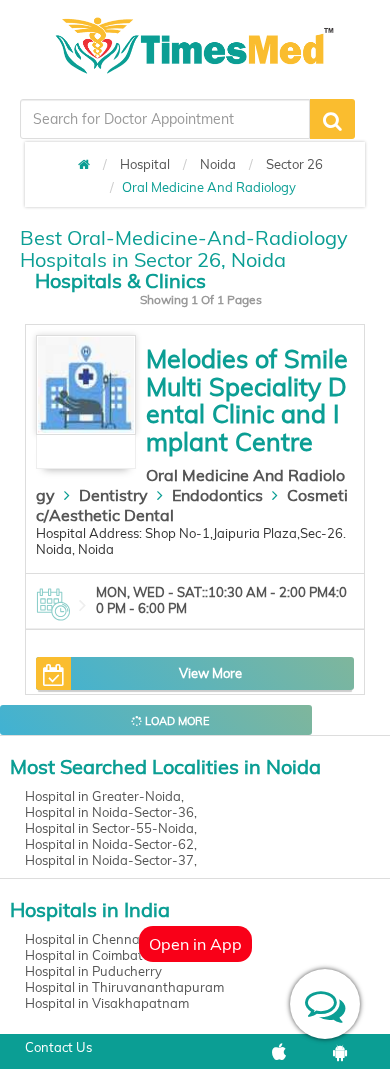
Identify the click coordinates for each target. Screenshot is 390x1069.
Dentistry (113, 495)
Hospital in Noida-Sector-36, (111, 812)
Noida (218, 164)
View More (210, 673)
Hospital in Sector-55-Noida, (111, 828)
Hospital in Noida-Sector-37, (111, 860)
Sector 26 (294, 164)
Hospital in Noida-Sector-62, (111, 844)
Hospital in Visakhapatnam (107, 1003)
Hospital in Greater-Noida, (104, 796)
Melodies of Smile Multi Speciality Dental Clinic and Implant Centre (247, 400)
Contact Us (58, 1047)
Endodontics (217, 495)
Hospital (145, 164)
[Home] (84, 164)
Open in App (195, 944)
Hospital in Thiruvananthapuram (124, 987)
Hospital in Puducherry (93, 971)
